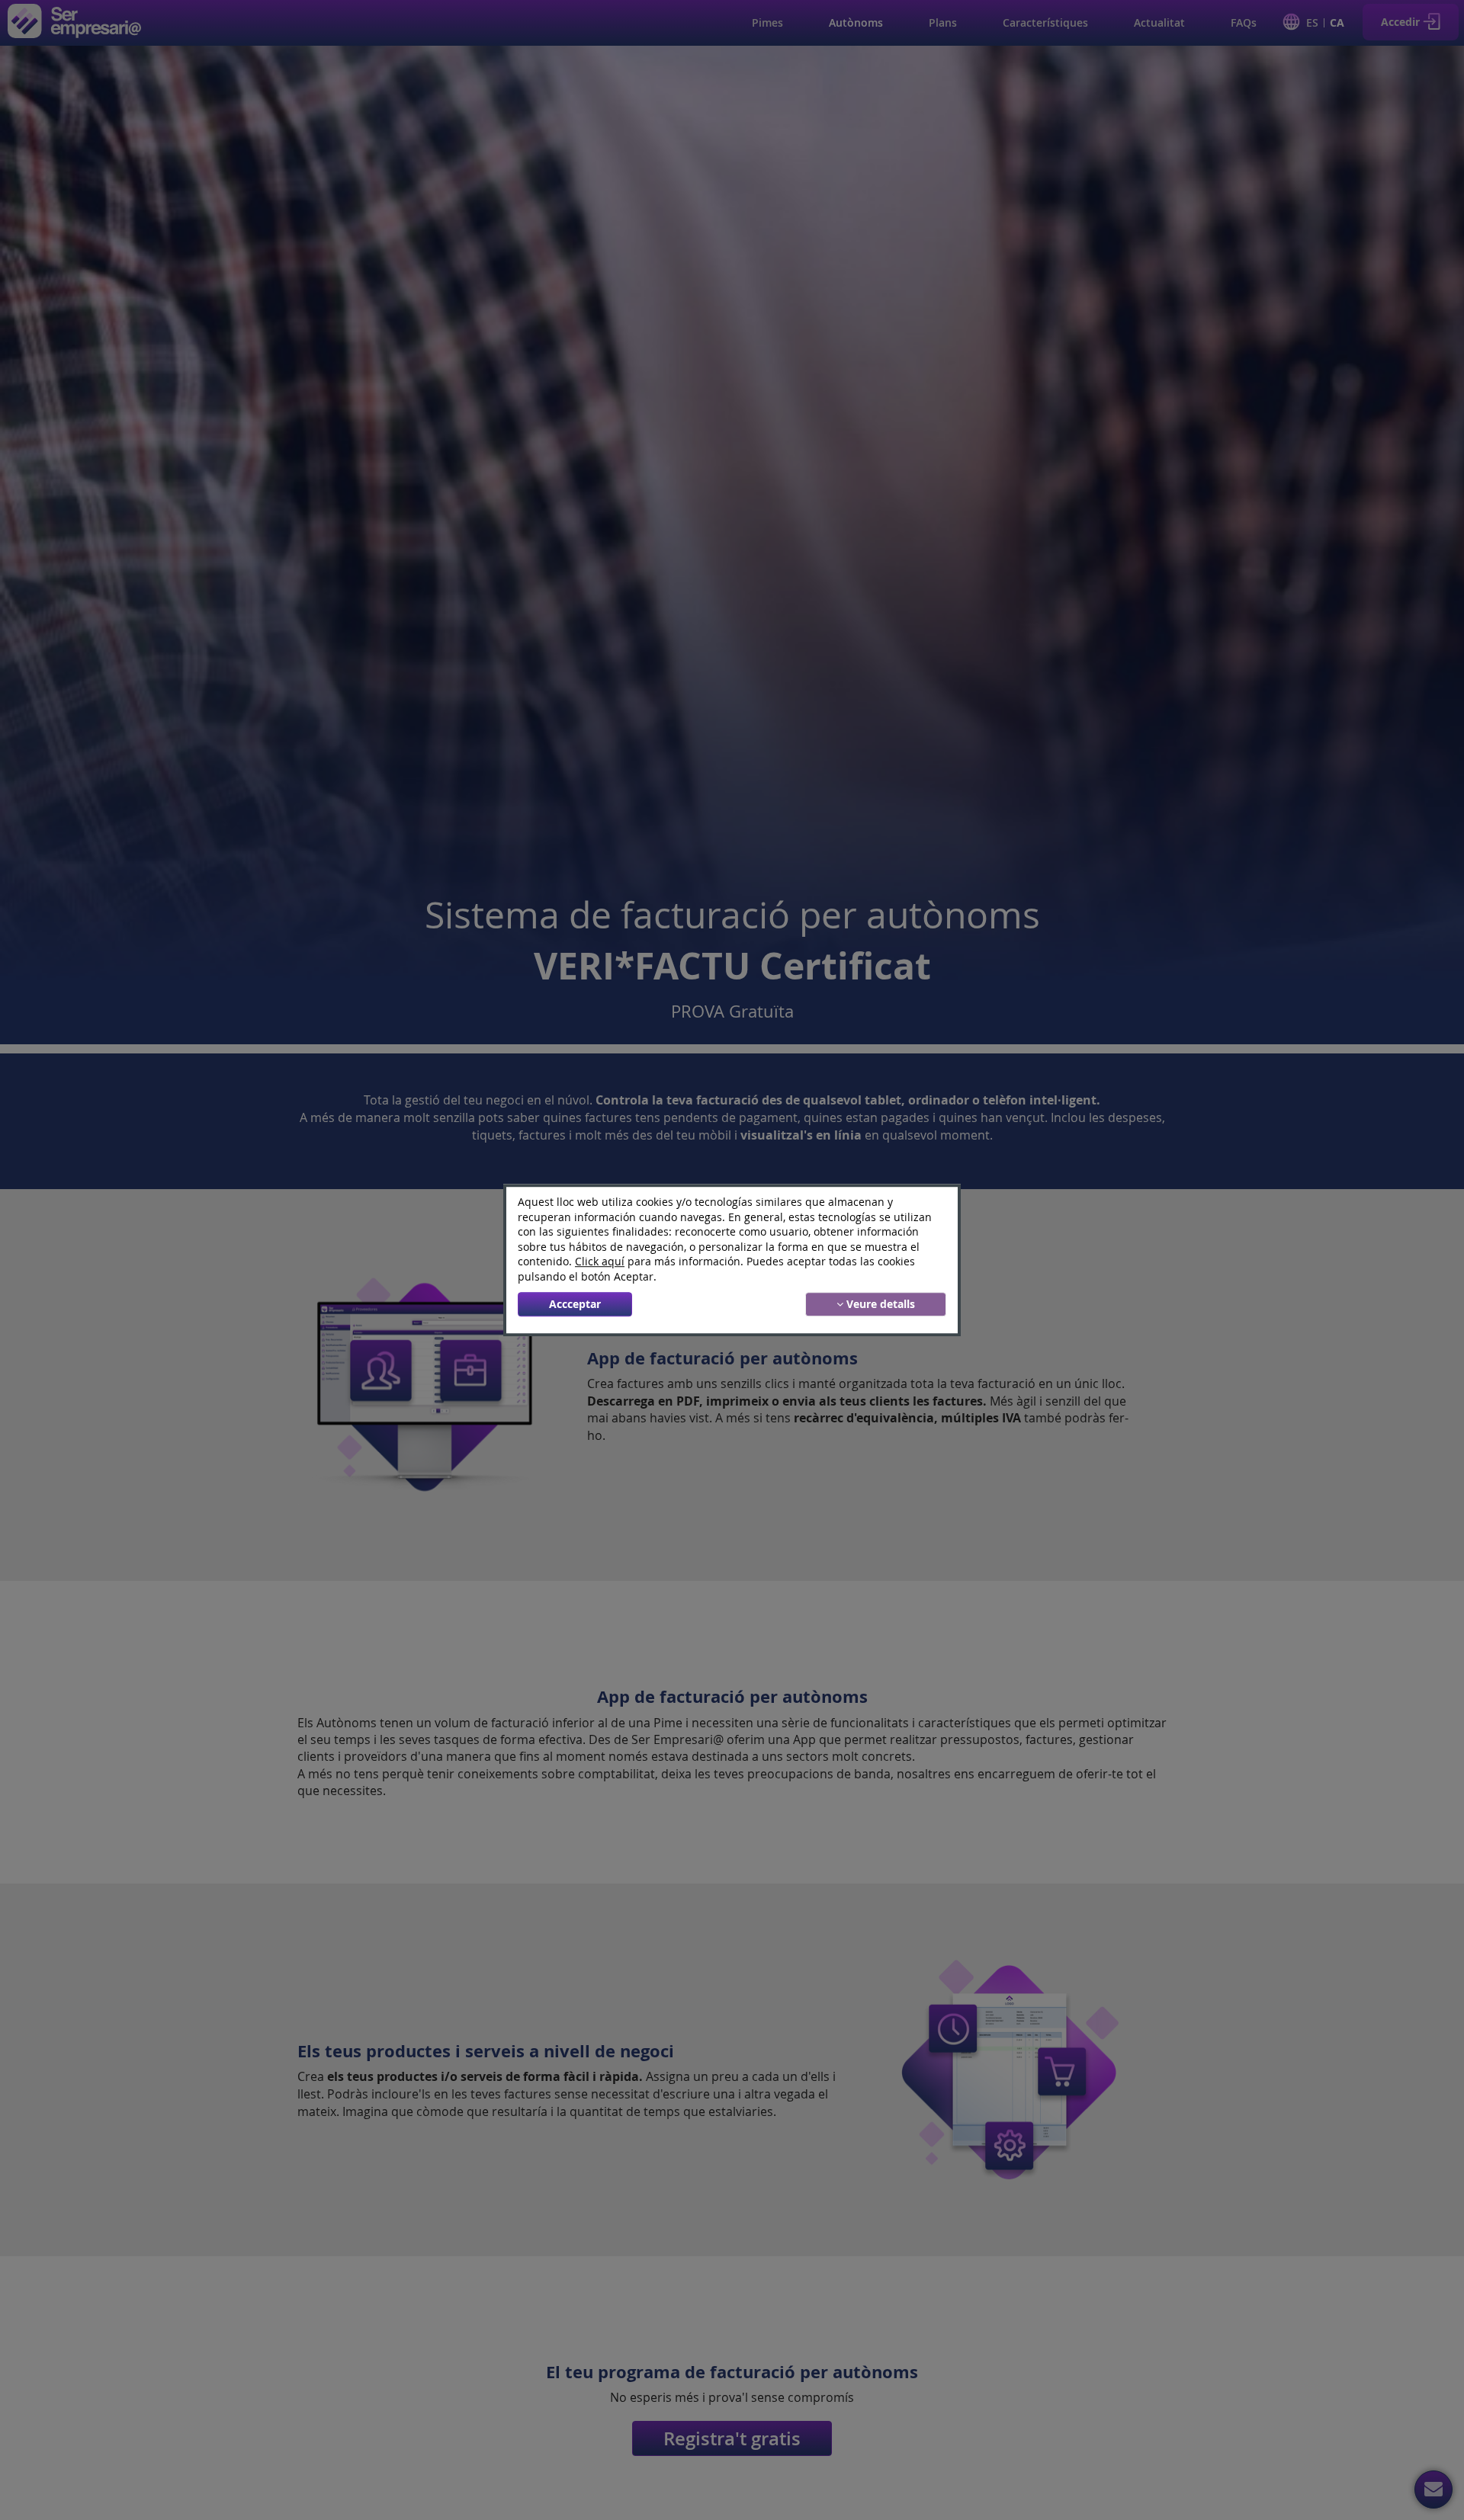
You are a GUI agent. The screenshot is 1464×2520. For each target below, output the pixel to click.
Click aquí (600, 1262)
